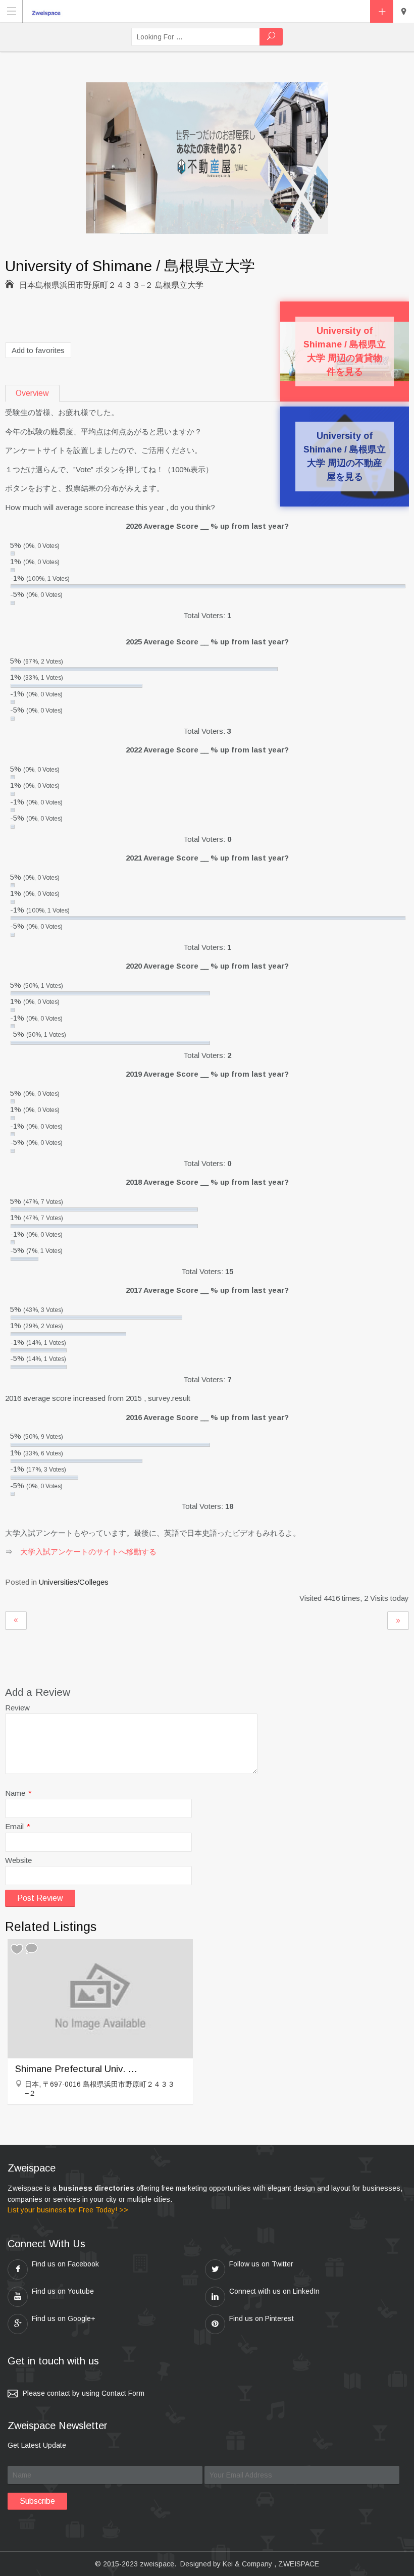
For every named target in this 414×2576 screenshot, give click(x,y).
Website (18, 1860)
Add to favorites (38, 350)
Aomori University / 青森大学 (398, 1621)
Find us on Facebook (65, 2264)
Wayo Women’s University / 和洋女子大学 (16, 1621)
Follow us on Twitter (261, 2264)
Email (18, 1826)
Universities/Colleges (74, 1582)
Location (403, 12)
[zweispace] (48, 11)
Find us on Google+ (64, 2318)
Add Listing (381, 11)
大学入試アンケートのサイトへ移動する (88, 1552)
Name (18, 1793)
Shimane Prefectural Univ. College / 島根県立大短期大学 (78, 2069)
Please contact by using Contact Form (84, 2393)
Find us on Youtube (63, 2291)
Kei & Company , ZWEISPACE (271, 2564)
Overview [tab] (32, 393)
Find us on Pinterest (262, 2318)
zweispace (157, 2564)
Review (17, 1708)
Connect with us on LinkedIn (274, 2291)
